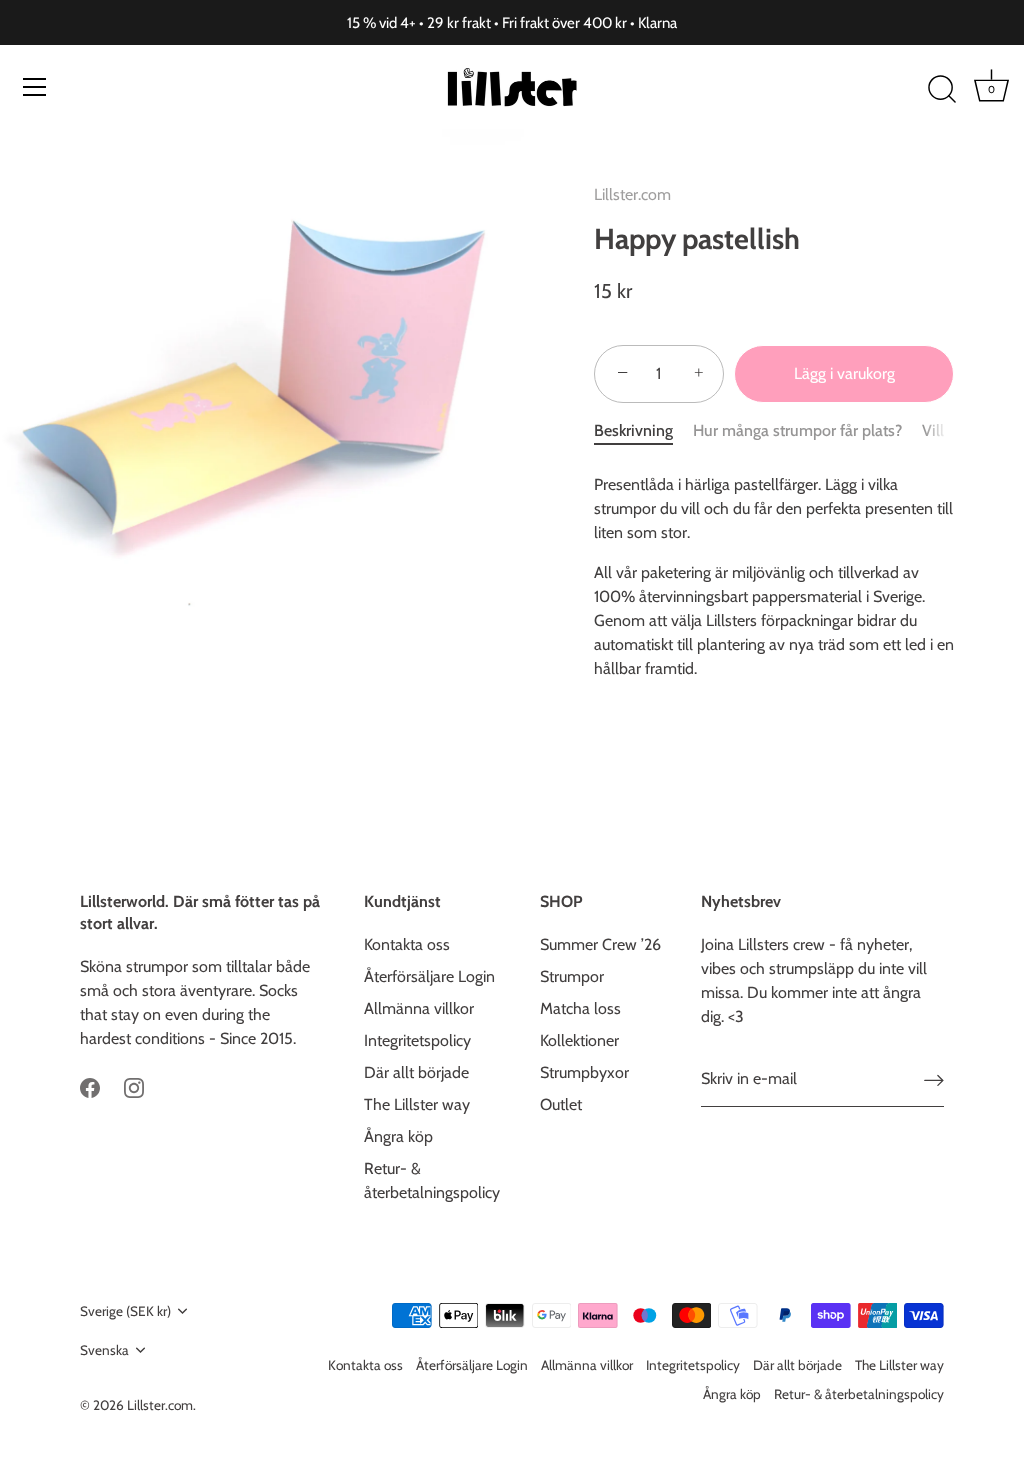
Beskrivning (633, 430)
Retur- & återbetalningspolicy (859, 1394)
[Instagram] (134, 1086)
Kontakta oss (407, 944)
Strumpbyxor (584, 1072)
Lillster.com (632, 194)
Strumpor (572, 976)
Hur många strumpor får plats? (797, 430)
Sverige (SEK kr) (125, 1311)
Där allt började (416, 1072)
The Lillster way (417, 1104)
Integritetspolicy (417, 1040)
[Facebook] (90, 1086)
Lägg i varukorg (844, 373)
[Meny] (35, 87)
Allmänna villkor (419, 1008)
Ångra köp (398, 1136)
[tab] (643, 431)
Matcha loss (580, 1008)
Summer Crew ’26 (600, 944)
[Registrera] (934, 1080)
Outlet (561, 1104)
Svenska (104, 1350)
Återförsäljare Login (429, 976)
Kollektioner (579, 1040)
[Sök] (942, 90)
